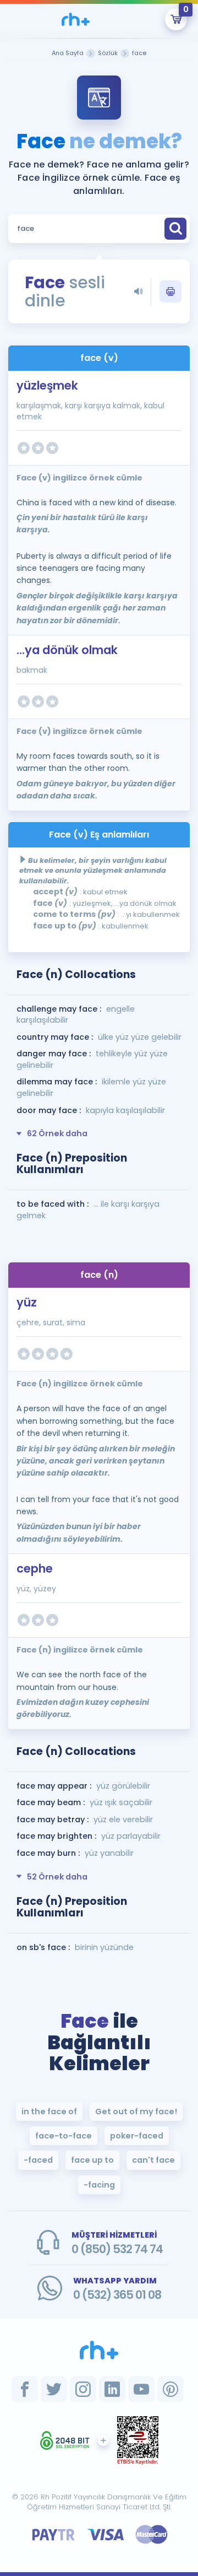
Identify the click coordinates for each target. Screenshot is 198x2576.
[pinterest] (170, 2389)
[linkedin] (112, 2389)
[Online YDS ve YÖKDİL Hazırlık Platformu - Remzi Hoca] (99, 2350)
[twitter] (54, 2389)
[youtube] (141, 2389)
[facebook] (25, 2389)
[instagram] (83, 2389)
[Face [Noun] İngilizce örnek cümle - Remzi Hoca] (75, 19)
